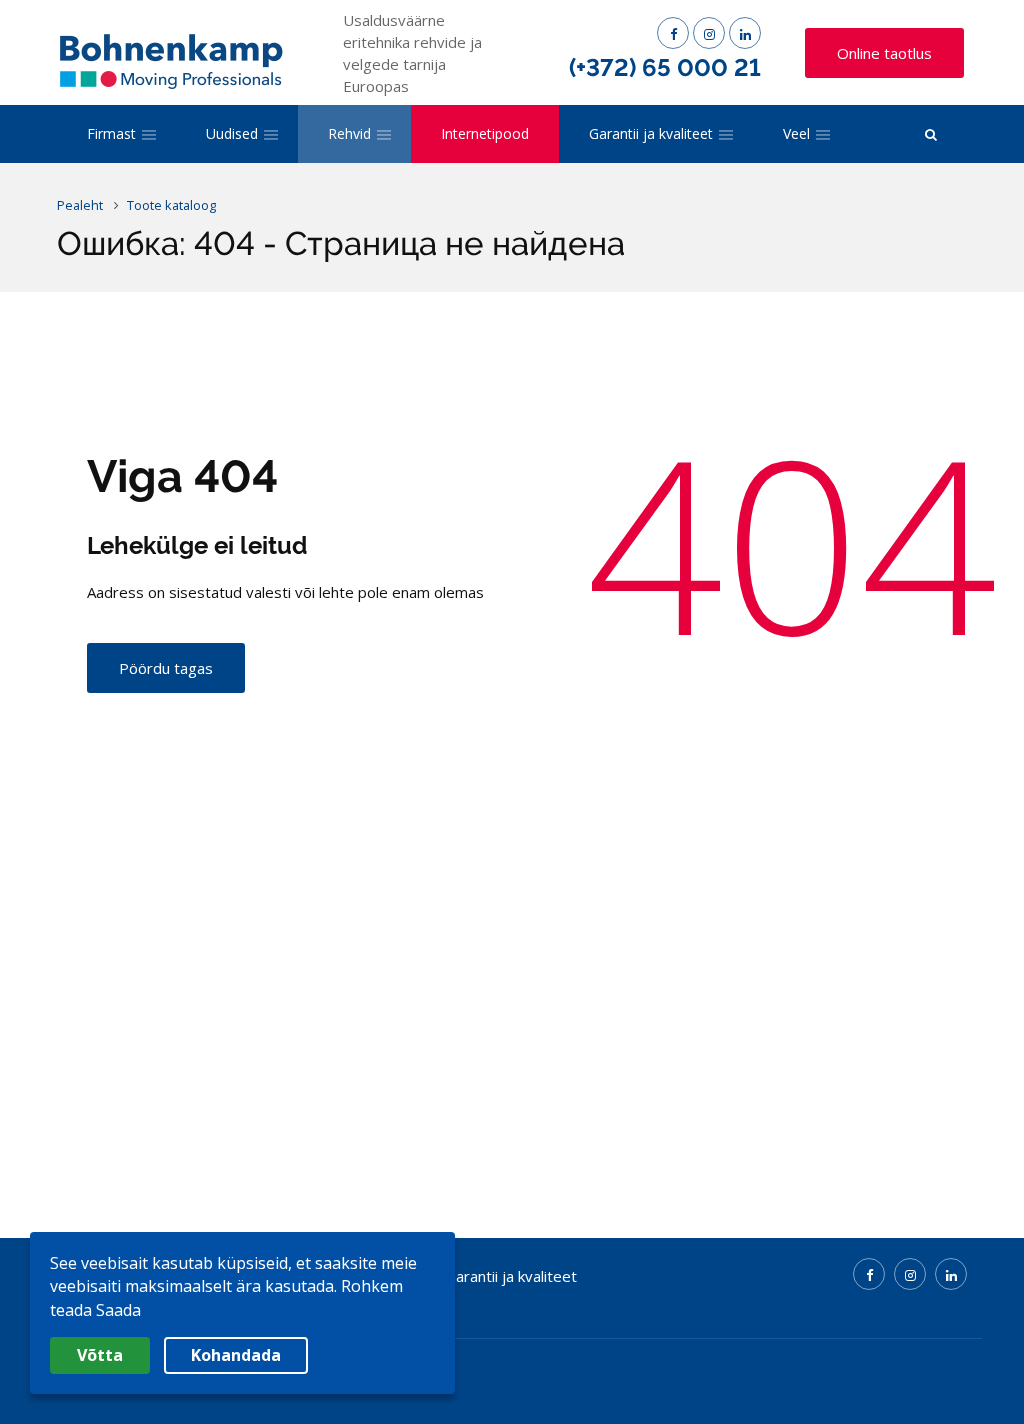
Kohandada (236, 1355)
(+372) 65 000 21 (665, 67)
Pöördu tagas (166, 668)
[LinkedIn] (745, 33)
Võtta (100, 1355)
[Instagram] (709, 33)
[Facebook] (673, 33)
